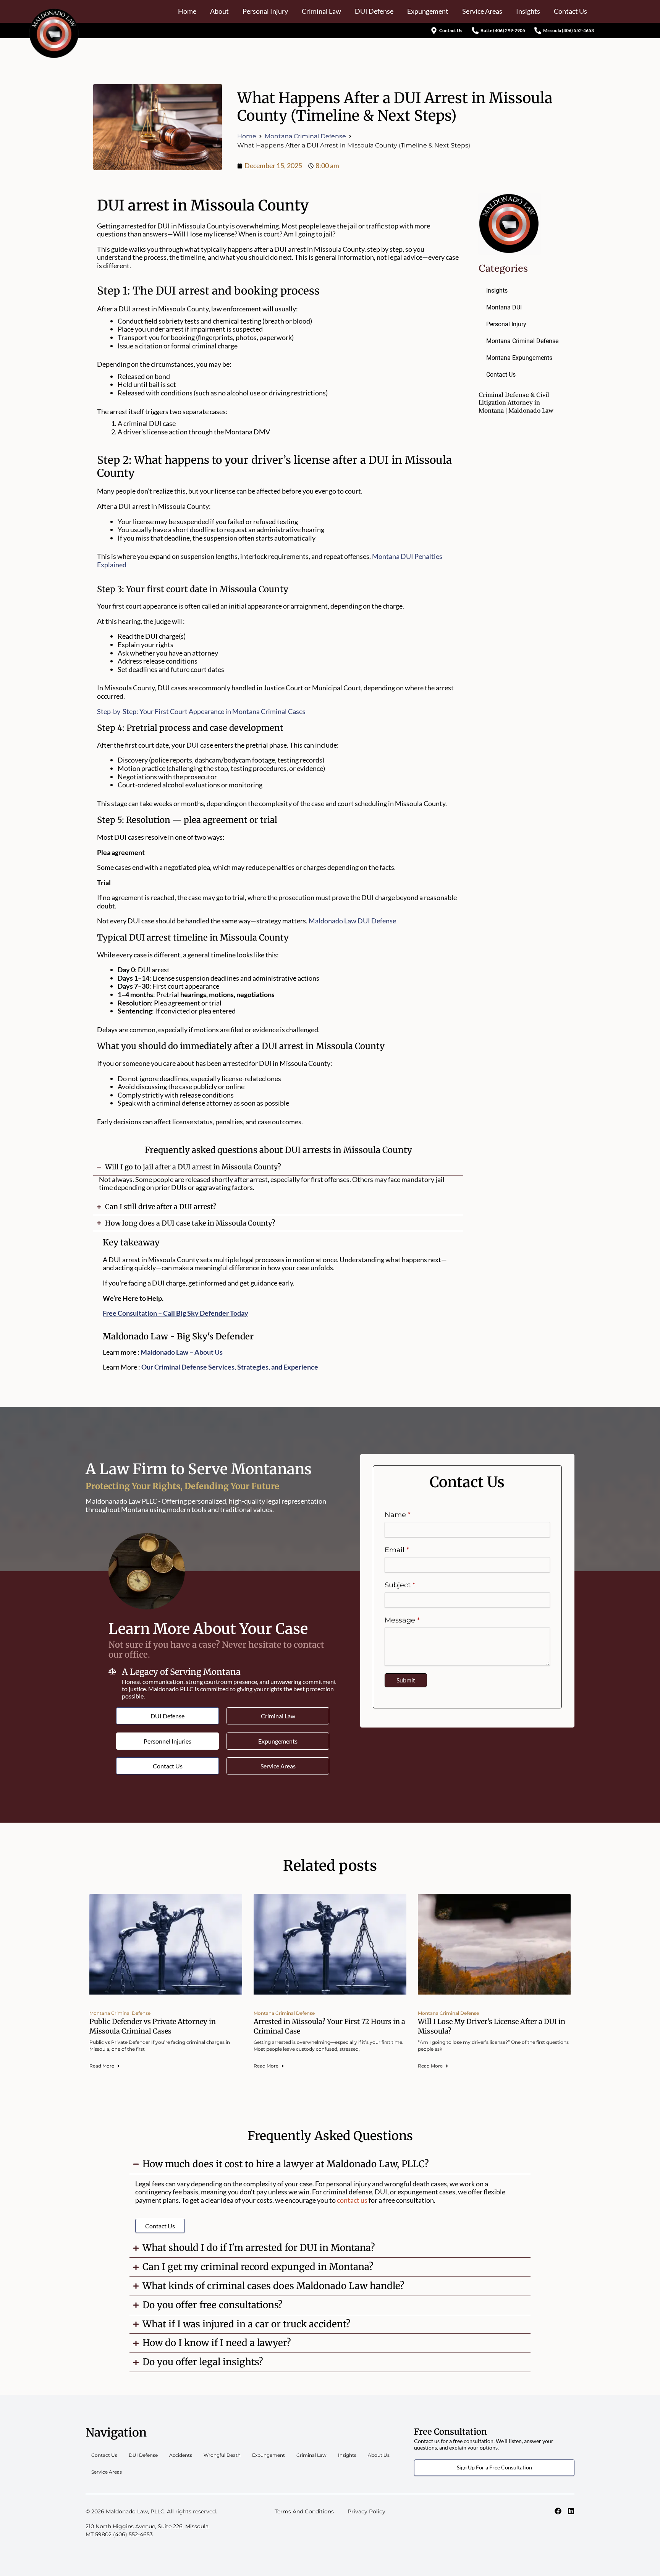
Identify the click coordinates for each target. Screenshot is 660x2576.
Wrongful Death (222, 2455)
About (219, 11)
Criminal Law (321, 11)
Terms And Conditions (304, 2511)
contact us (352, 2200)
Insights (528, 11)
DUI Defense (374, 11)
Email (395, 1550)
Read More (102, 2066)
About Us (379, 2455)
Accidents (181, 2455)
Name (395, 1515)
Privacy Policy (366, 2511)
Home (187, 11)
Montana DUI (504, 307)
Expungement (428, 11)
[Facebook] (558, 2511)
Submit (406, 1680)
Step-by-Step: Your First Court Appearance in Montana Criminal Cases (201, 711)
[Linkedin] (571, 2511)
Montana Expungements (519, 358)
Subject (398, 1585)
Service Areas (482, 11)
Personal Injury (265, 11)
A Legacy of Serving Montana (181, 1672)
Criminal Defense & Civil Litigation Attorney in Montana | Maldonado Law (516, 402)
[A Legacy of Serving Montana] (112, 1671)
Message (400, 1620)
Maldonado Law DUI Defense (352, 921)
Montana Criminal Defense (305, 136)
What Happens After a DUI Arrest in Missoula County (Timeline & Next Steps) (395, 107)
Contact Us (570, 11)
